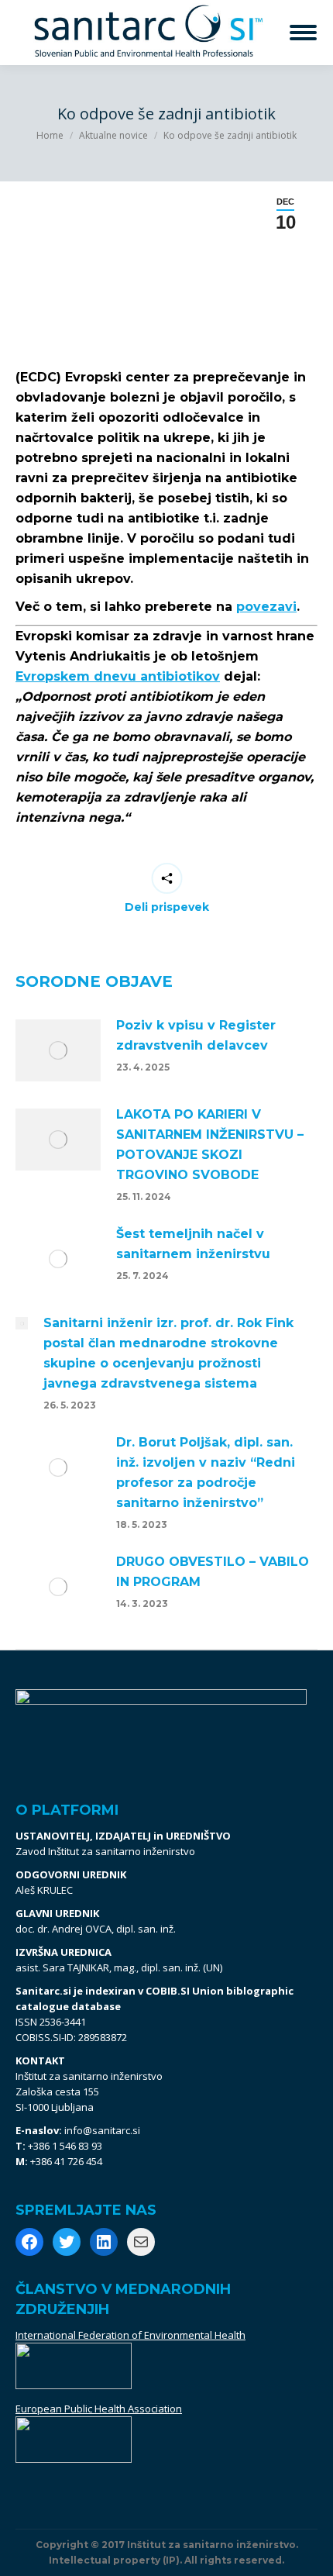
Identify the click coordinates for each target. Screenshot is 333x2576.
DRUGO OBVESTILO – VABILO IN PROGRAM (213, 1572)
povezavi (266, 607)
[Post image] (58, 1050)
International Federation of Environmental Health (130, 2335)
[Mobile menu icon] (303, 33)
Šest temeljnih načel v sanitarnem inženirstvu (193, 1244)
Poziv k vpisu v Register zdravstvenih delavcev (196, 1035)
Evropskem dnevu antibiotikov (118, 676)
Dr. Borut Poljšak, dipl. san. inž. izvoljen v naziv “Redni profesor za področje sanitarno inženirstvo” (206, 1472)
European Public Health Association (99, 2409)
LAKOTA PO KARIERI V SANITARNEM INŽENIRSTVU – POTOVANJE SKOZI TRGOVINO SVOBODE (210, 1145)
